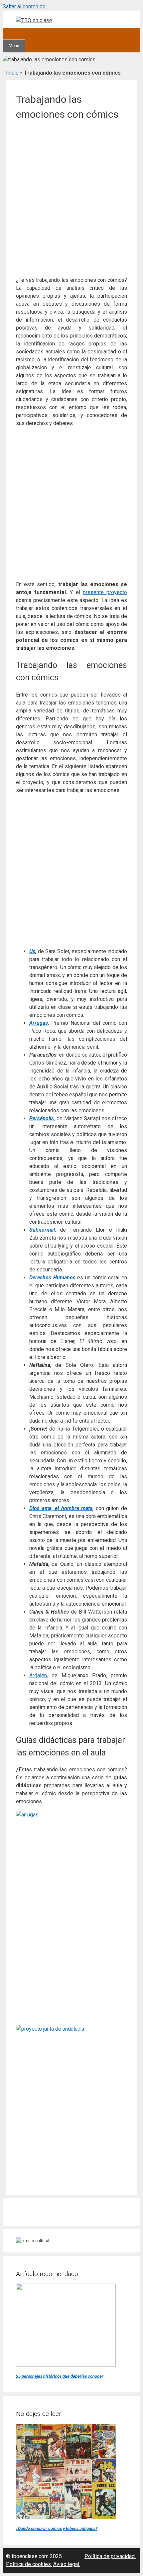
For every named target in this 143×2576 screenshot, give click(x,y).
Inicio (12, 73)
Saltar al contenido (24, 6)
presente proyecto (105, 592)
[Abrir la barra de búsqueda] (8, 33)
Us (32, 951)
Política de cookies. (29, 2564)
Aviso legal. (67, 2564)
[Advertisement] (71, 200)
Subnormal (42, 1230)
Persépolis (42, 1118)
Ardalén (38, 1675)
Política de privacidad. (110, 2556)
